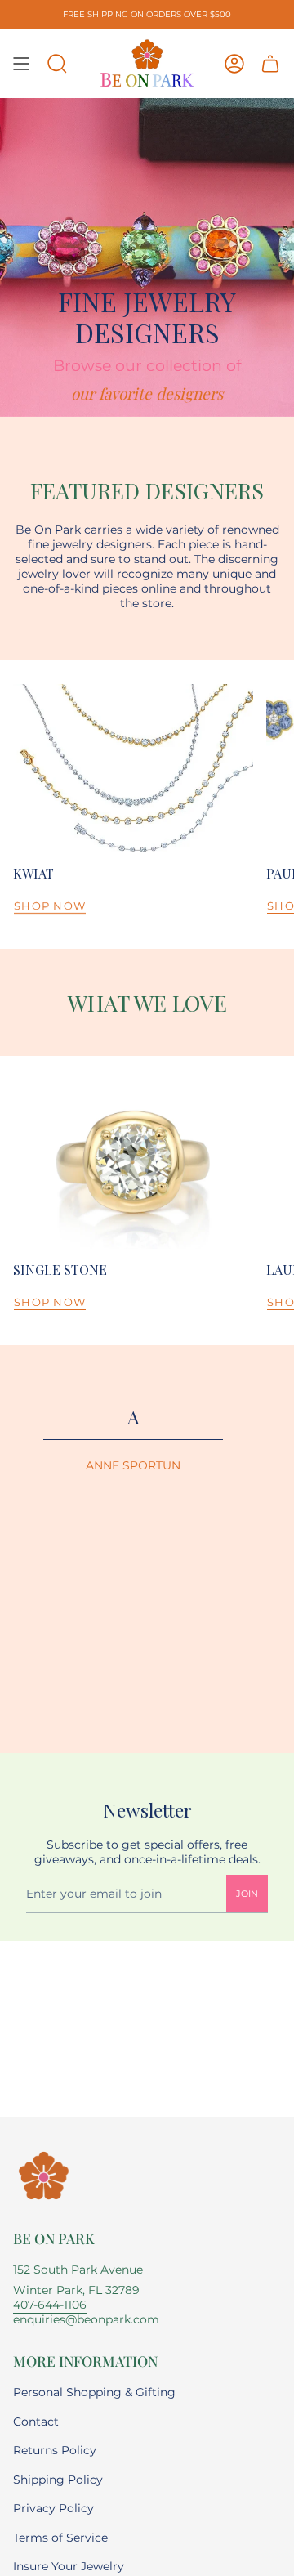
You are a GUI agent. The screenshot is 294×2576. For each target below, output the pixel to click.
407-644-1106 (50, 2305)
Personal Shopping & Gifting (94, 2392)
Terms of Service (60, 2538)
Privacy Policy (53, 2508)
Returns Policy (55, 2450)
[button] (57, 64)
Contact (36, 2422)
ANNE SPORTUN (133, 1466)
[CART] (270, 64)
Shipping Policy (58, 2480)
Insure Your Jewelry (69, 2566)
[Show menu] (21, 64)
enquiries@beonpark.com (86, 2319)
